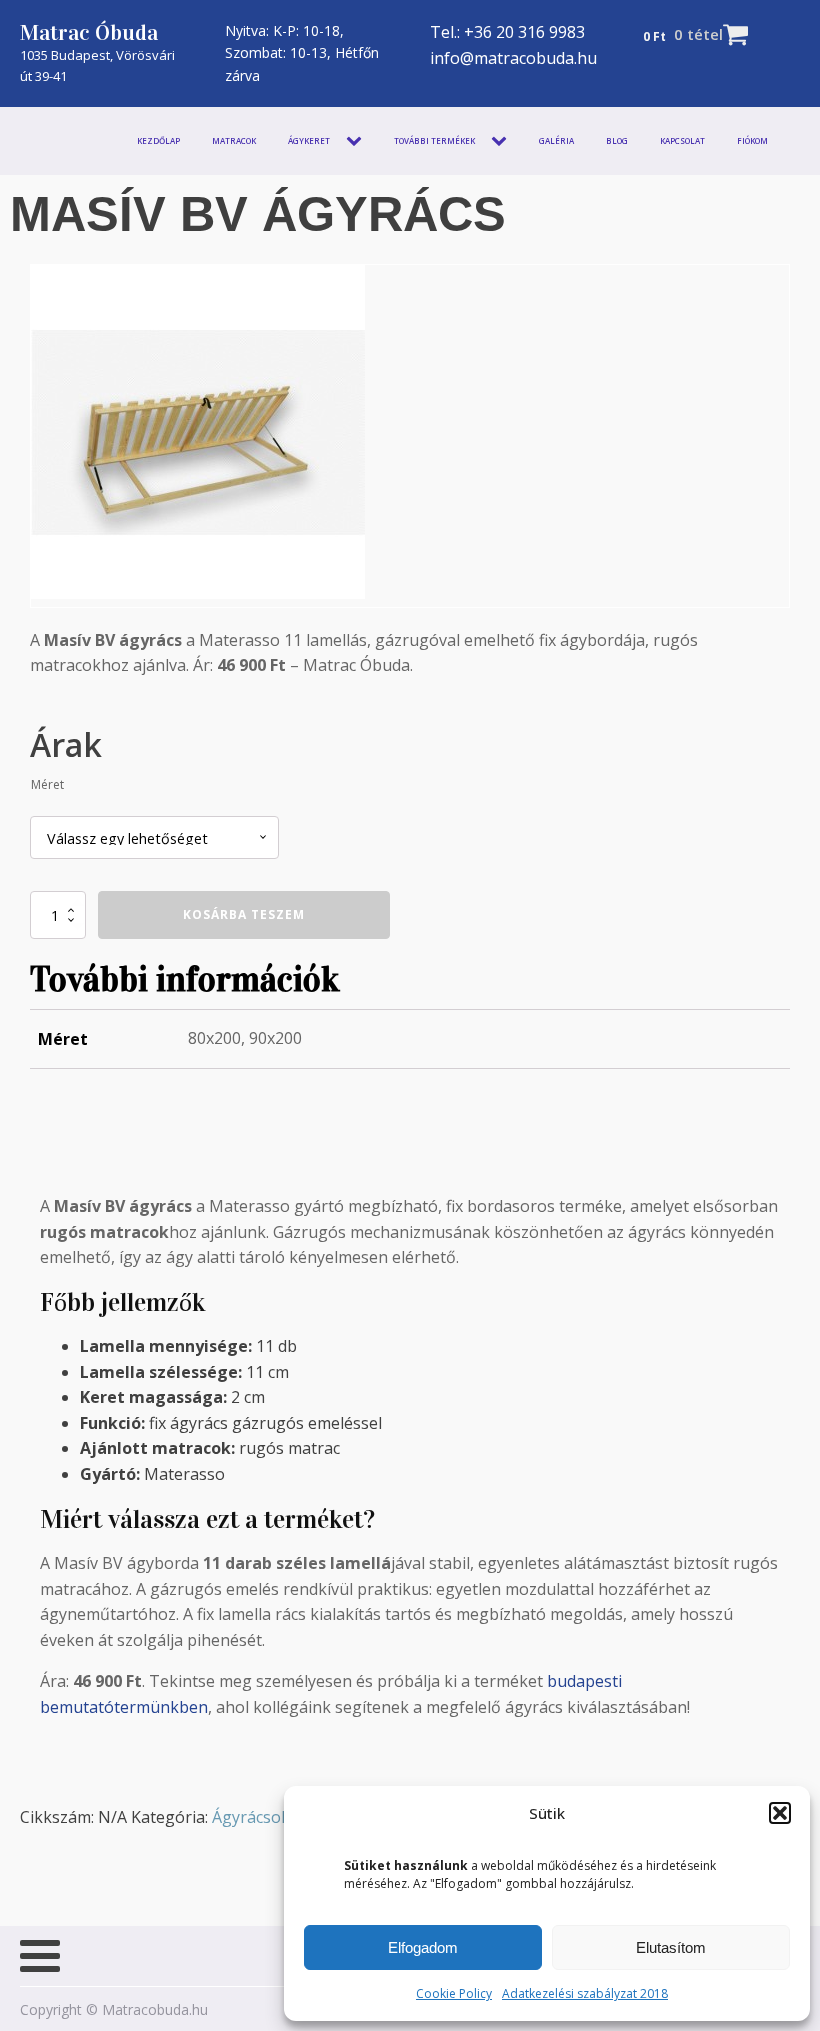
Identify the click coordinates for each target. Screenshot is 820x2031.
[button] (780, 1813)
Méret (47, 784)
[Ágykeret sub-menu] (358, 141)
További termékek (434, 140)
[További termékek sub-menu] (503, 141)
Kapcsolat (682, 140)
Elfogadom (423, 1947)
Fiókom (752, 140)
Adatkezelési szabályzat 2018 (585, 1993)
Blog (617, 140)
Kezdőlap (158, 140)
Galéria (556, 140)
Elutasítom (671, 1947)
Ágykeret (309, 140)
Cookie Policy (454, 1993)
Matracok (234, 140)
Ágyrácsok (251, 1817)
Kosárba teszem (244, 914)
